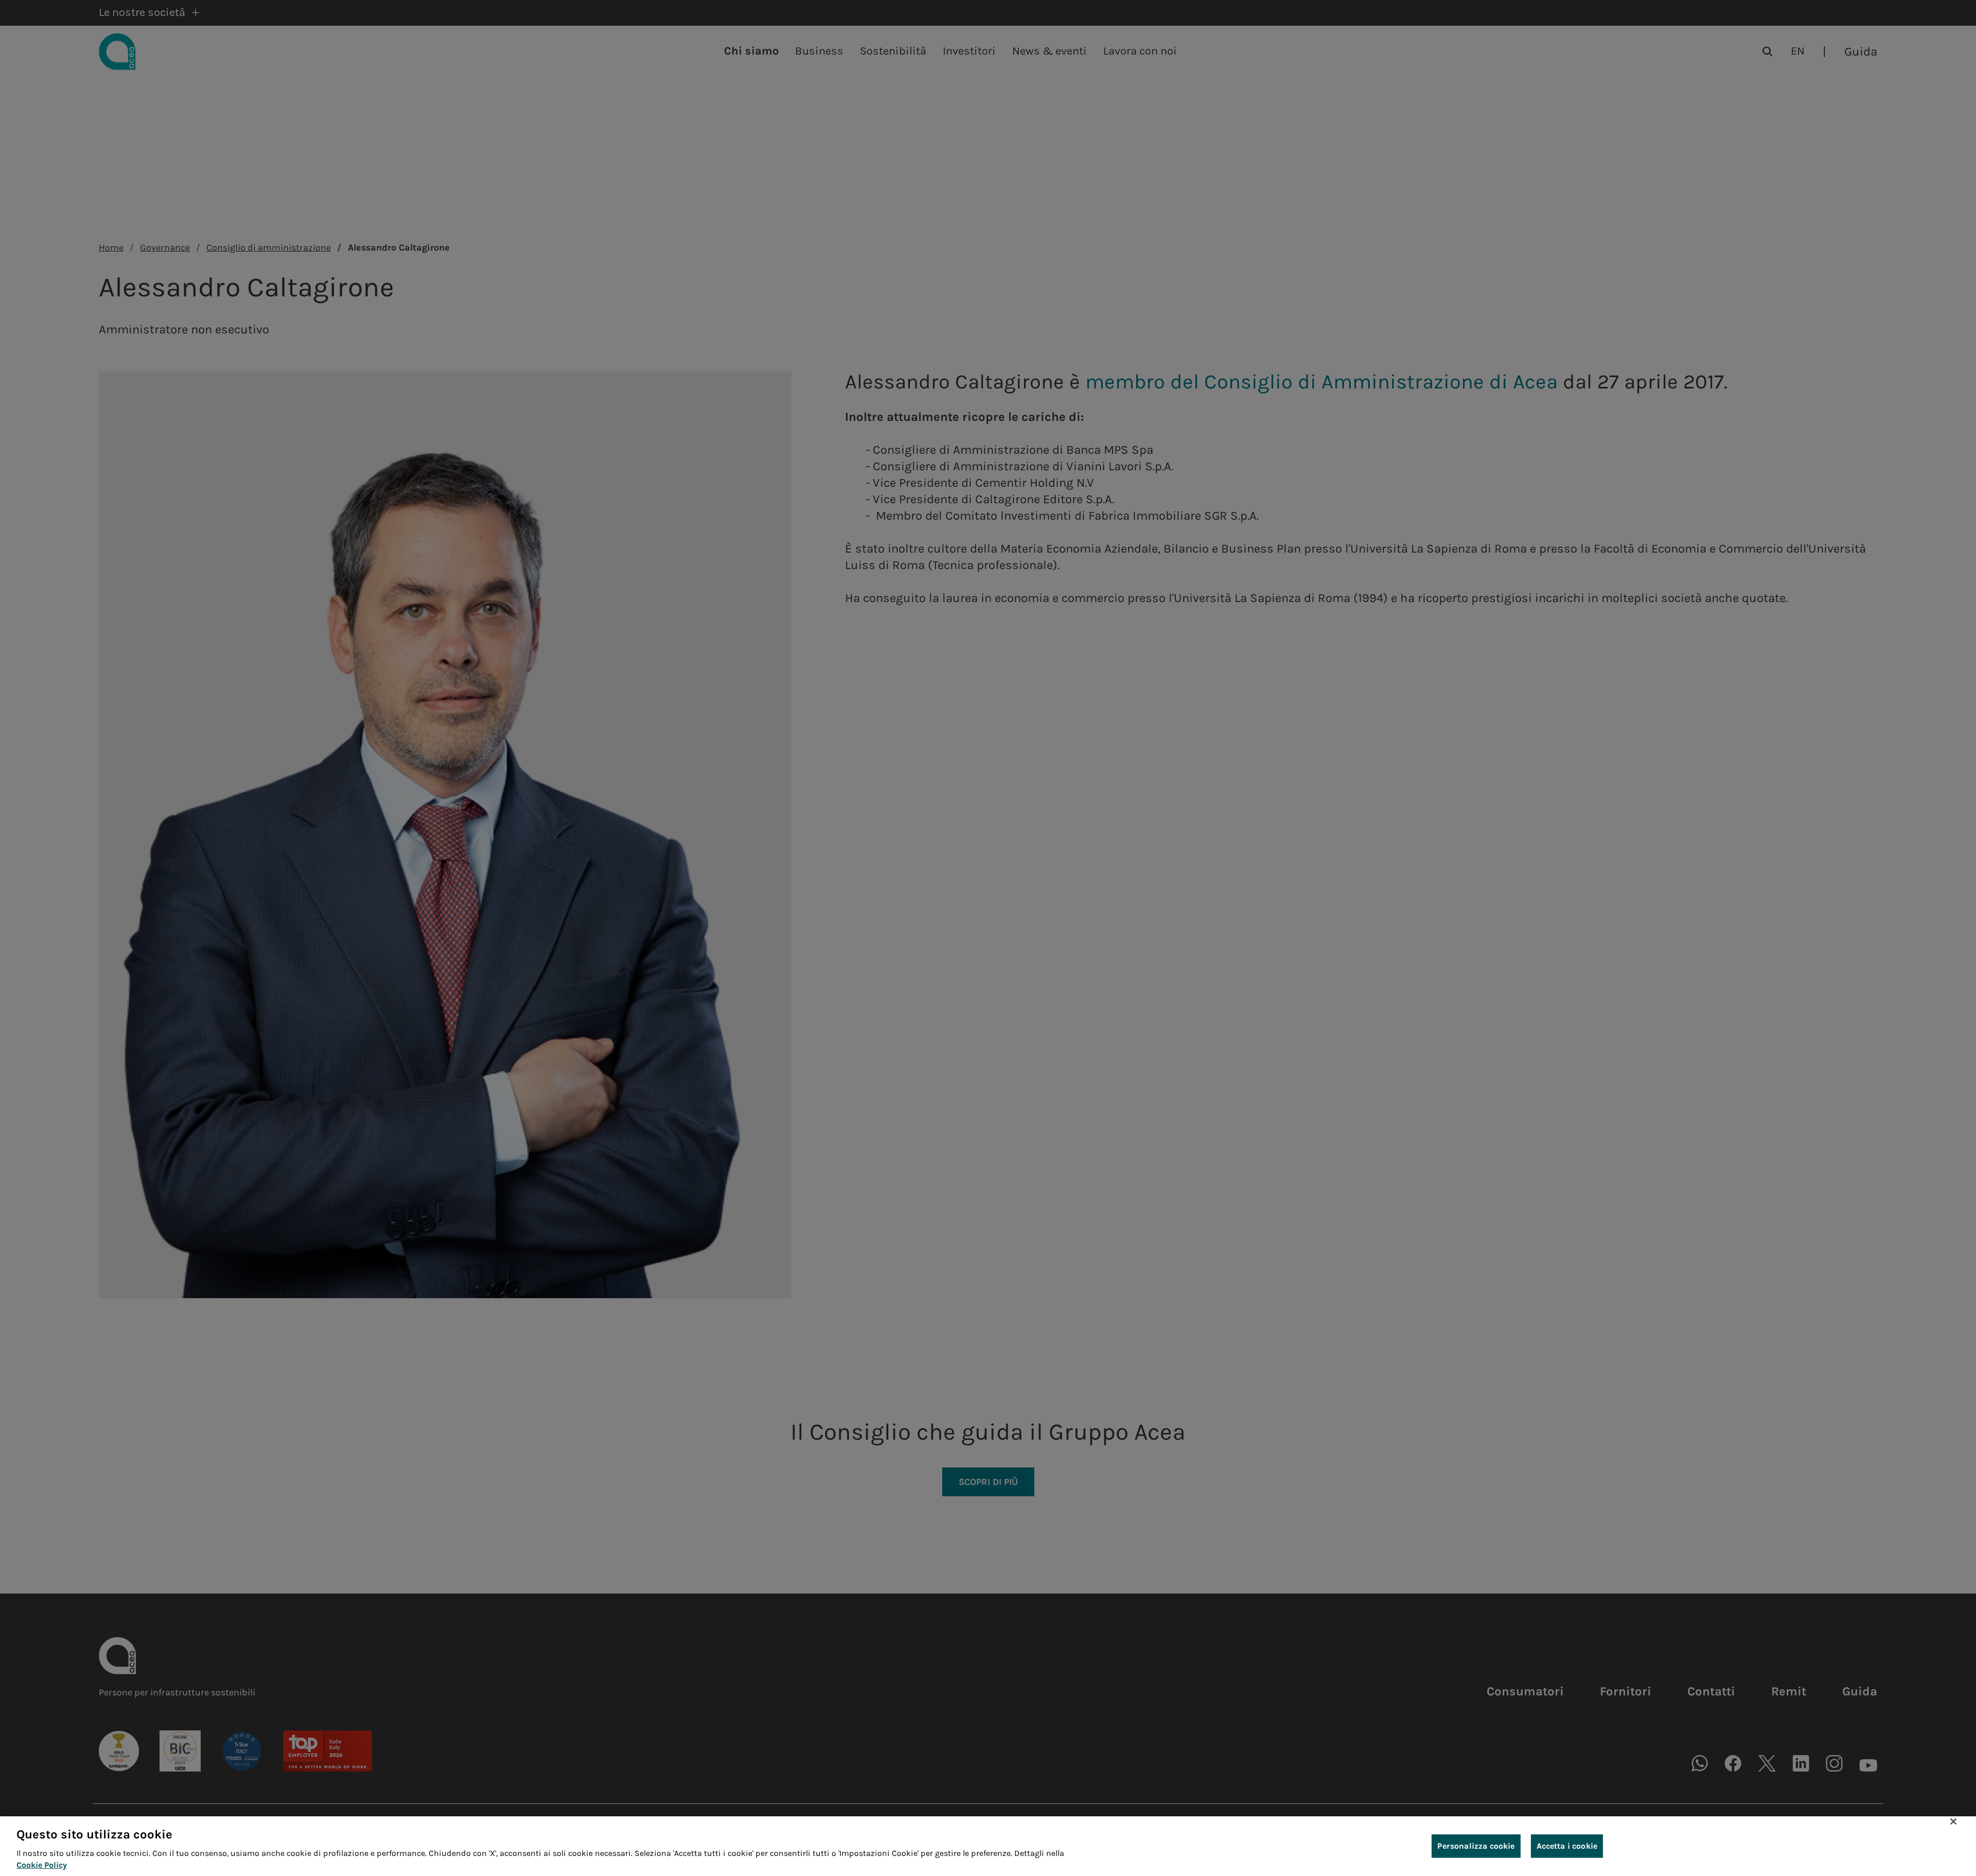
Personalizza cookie (1476, 1846)
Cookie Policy (42, 1865)
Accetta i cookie (1567, 1846)
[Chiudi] (1953, 1821)
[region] (988, 1846)
